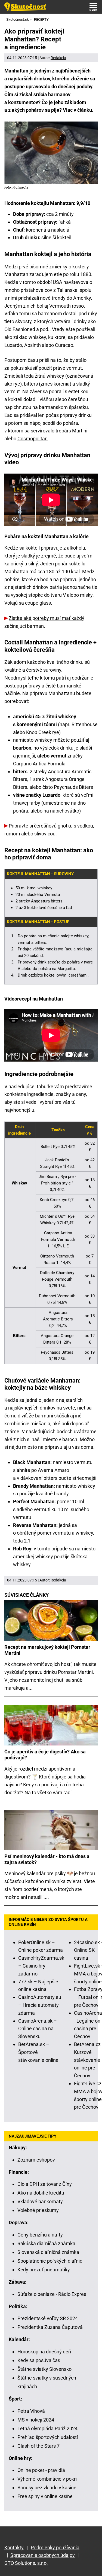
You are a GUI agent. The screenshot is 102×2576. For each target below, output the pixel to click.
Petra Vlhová (31, 2411)
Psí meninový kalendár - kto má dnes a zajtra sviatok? (47, 1859)
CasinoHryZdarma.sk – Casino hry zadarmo (41, 1966)
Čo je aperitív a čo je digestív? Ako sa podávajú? (45, 1755)
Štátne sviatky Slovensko (44, 2369)
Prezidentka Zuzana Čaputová (50, 2327)
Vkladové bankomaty (40, 2201)
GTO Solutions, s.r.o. (26, 2563)
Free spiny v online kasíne (45, 2496)
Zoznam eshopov (36, 2160)
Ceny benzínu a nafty (40, 2235)
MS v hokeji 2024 (36, 2420)
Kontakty (14, 2548)
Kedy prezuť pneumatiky (44, 2270)
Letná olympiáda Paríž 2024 (47, 2428)
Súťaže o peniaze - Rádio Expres (52, 2294)
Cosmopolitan (33, 439)
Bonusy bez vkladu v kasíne (47, 2488)
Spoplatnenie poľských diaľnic (50, 2261)
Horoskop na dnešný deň (44, 2352)
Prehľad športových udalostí (48, 2437)
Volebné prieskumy (38, 2210)
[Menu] (93, 7)
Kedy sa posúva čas (39, 2360)
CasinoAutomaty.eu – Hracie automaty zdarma (40, 2005)
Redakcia (58, 58)
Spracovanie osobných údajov (43, 2555)
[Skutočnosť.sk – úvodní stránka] (25, 7)
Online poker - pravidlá (41, 2470)
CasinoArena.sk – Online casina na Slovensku (38, 2029)
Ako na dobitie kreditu (41, 2193)
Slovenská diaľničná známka (48, 2252)
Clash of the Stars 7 (38, 2446)
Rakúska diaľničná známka (46, 2243)
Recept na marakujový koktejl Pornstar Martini (47, 1650)
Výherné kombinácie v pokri (47, 2479)
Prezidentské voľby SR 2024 (48, 2318)
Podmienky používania (55, 2548)
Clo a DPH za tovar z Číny (45, 2184)
